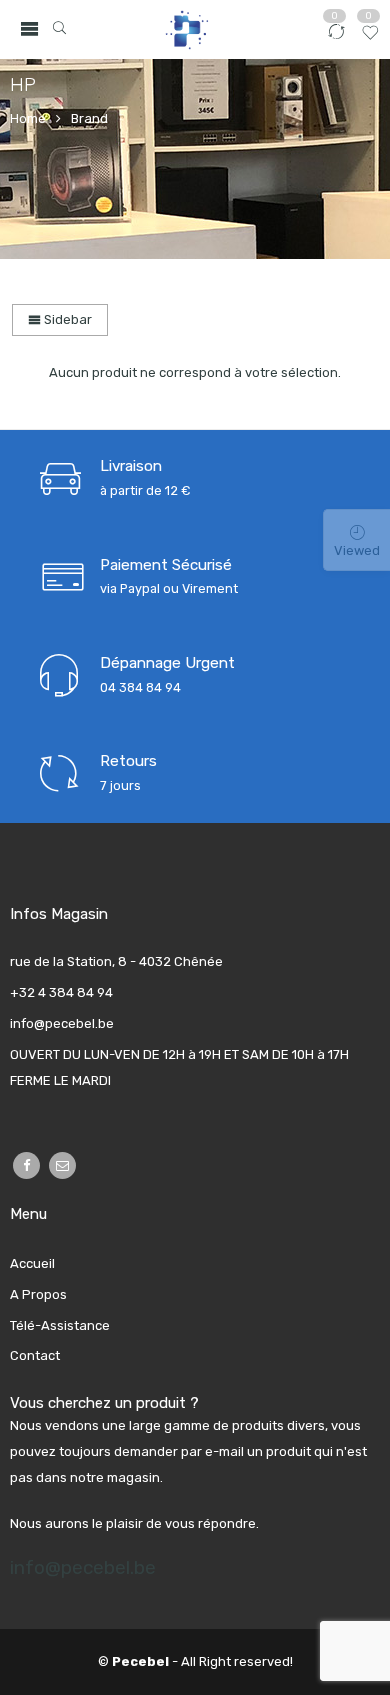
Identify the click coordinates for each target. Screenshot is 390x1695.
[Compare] (336, 38)
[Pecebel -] (185, 29)
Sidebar (66, 319)
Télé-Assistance (60, 1325)
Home (28, 118)
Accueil (32, 1263)
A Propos (38, 1294)
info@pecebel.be (83, 1567)
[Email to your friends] (62, 1165)
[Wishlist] (370, 38)
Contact (35, 1355)
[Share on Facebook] (26, 1165)
